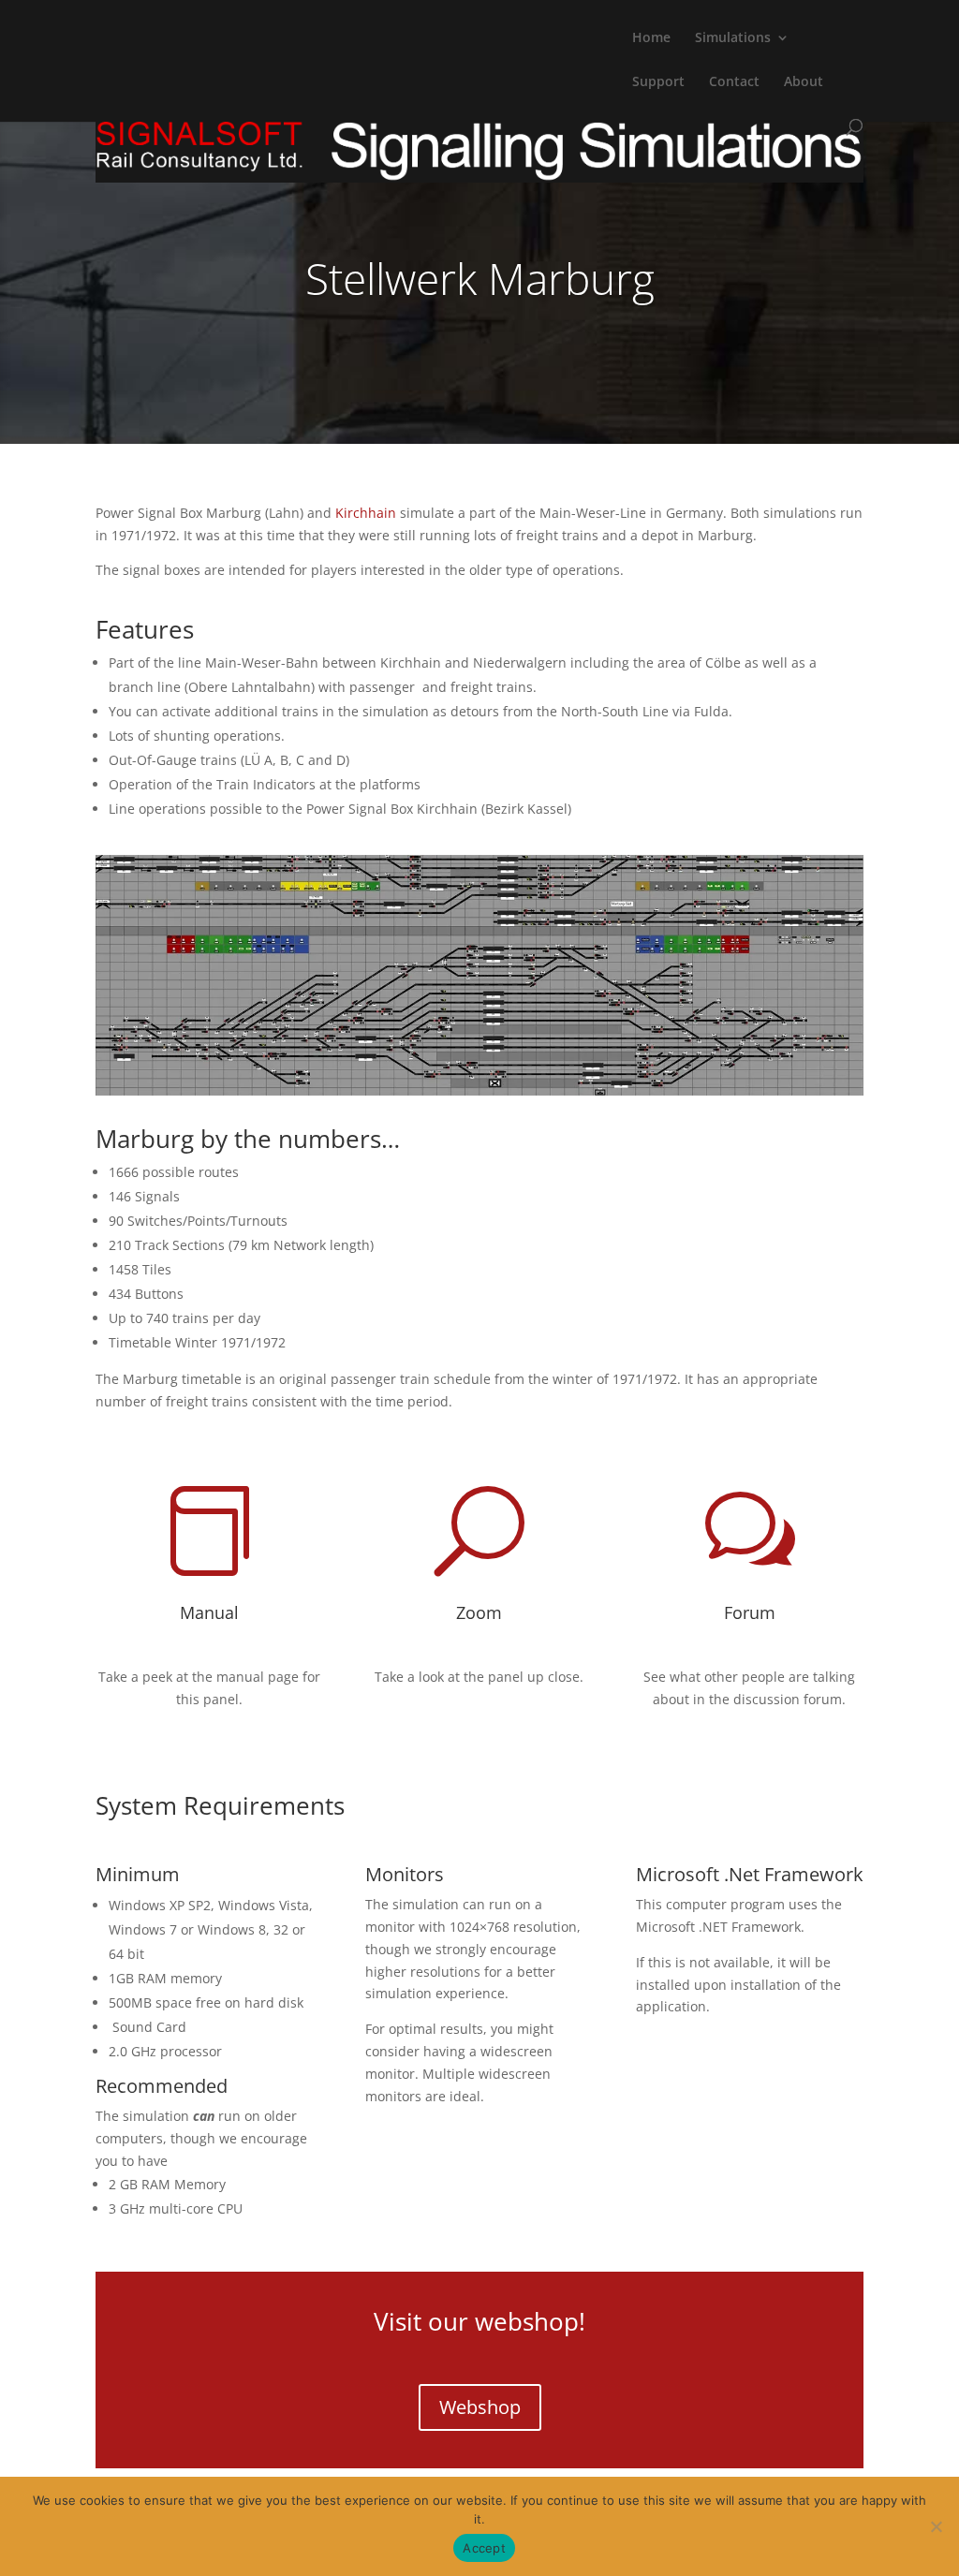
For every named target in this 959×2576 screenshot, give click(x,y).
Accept (484, 2548)
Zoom (479, 1612)
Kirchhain (366, 513)
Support (658, 82)
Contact (734, 82)
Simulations (733, 38)
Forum (750, 1612)
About (804, 82)
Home (651, 38)
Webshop (480, 2407)
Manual (209, 1612)
